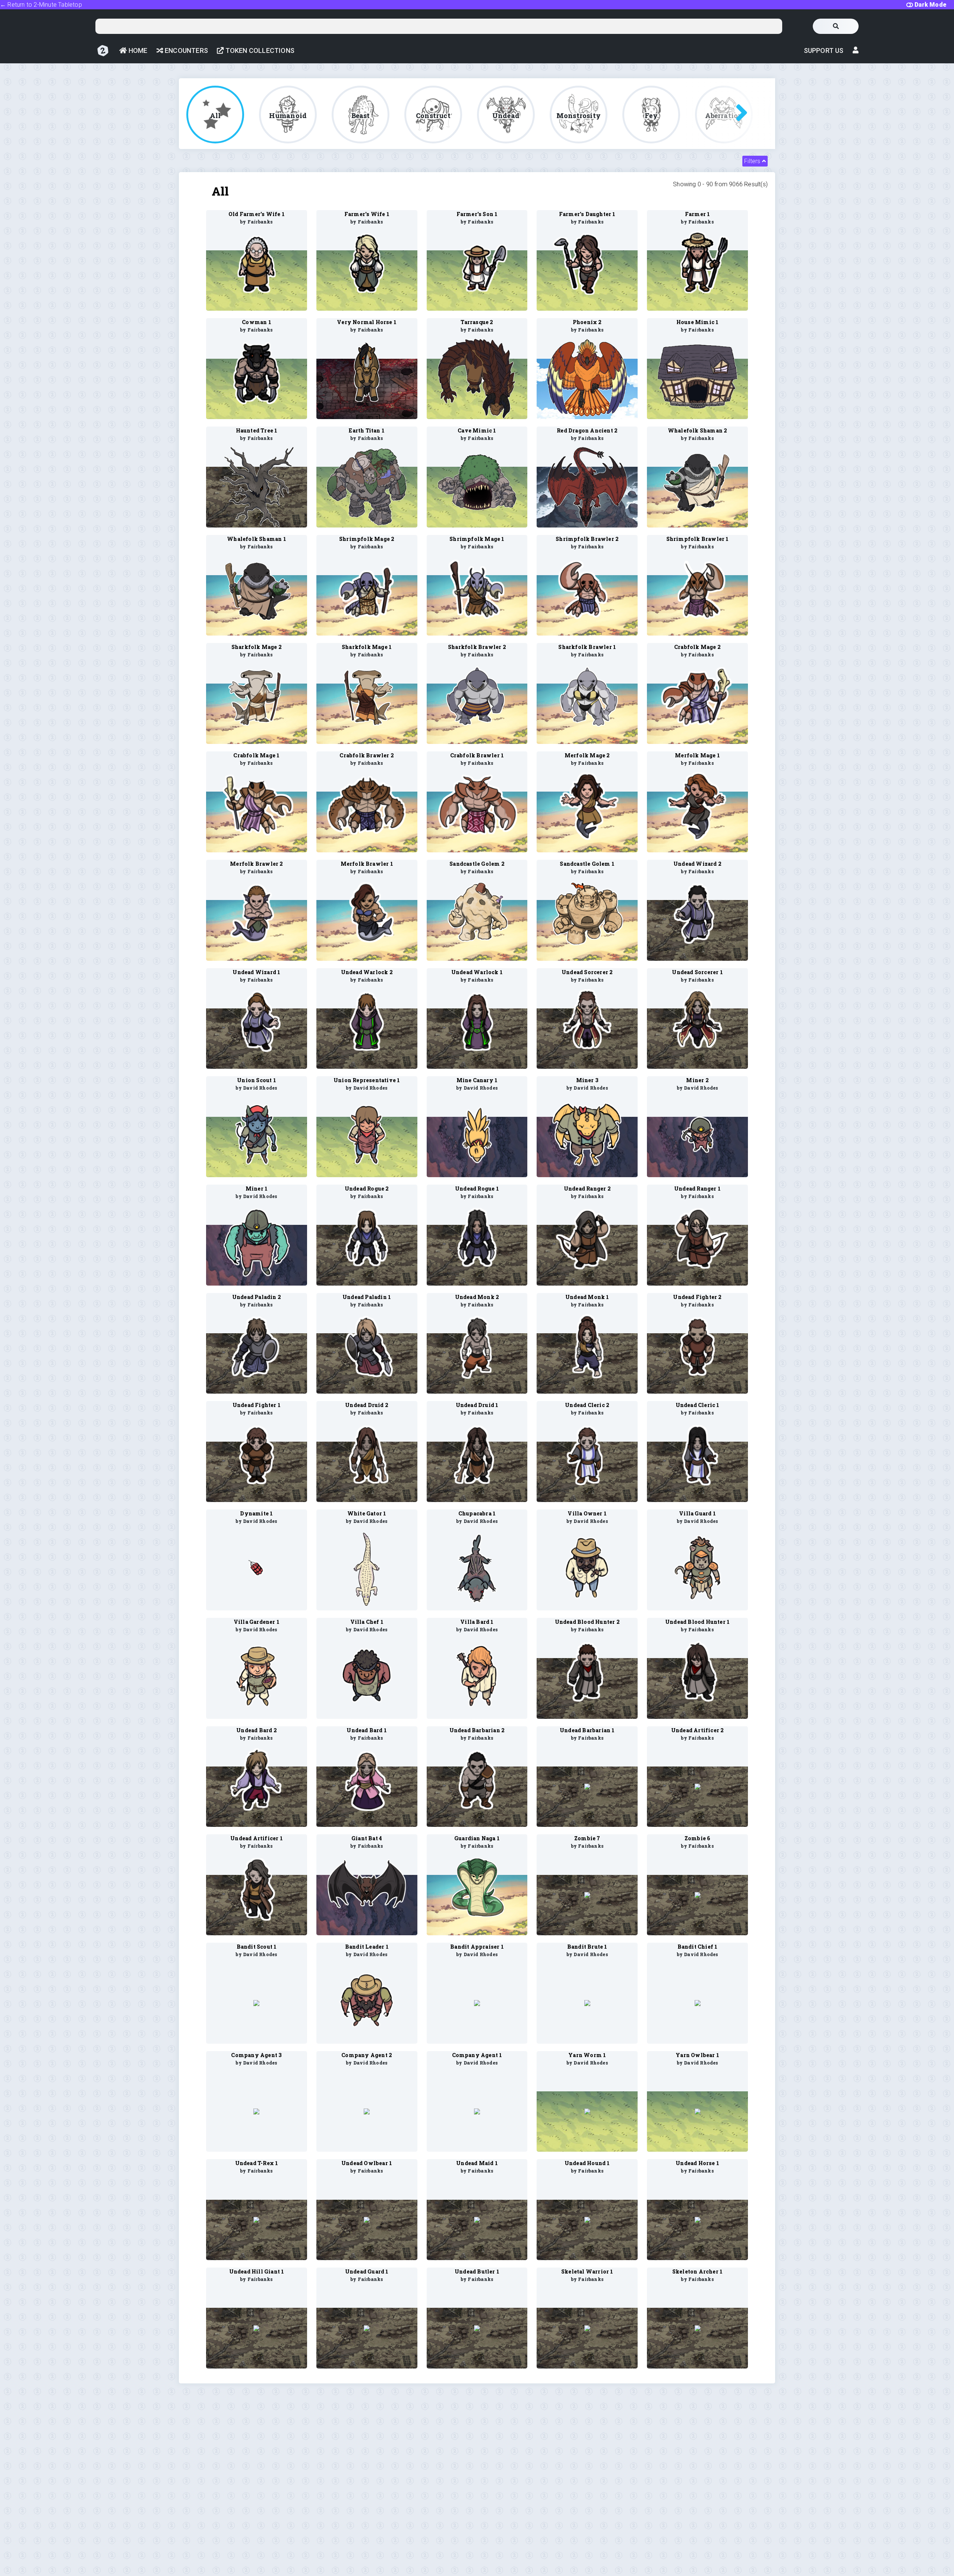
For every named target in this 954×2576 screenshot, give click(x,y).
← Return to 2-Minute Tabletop (41, 5)
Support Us (824, 50)
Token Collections (259, 50)
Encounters (186, 50)
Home (137, 50)
